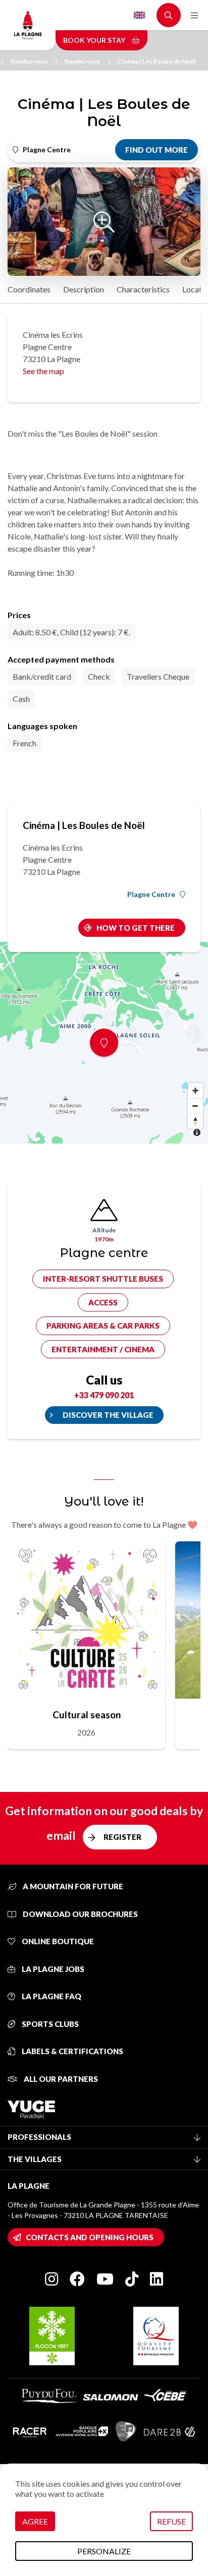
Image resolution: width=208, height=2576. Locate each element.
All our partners (60, 2079)
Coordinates (29, 289)
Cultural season (87, 1715)
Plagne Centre (151, 894)
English (139, 15)
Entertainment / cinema (103, 1349)
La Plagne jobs (52, 1969)
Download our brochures (80, 1914)
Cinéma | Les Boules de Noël (156, 61)
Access (103, 1302)
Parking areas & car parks (103, 1326)
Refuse (171, 2521)
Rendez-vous (29, 61)
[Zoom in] (195, 1091)
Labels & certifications (72, 2051)
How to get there (136, 928)
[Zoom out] (195, 1106)
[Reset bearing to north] (195, 1121)
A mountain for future (72, 1886)
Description (84, 289)
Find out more (157, 150)
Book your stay (95, 40)
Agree (35, 2521)
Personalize (104, 2551)
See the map (43, 371)
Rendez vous (83, 61)
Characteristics (143, 289)
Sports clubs (49, 2024)
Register (122, 1837)
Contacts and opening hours (90, 2237)
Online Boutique (57, 1941)
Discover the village (108, 1415)
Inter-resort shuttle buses (103, 1279)
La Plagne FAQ (51, 1996)
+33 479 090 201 (104, 1395)
